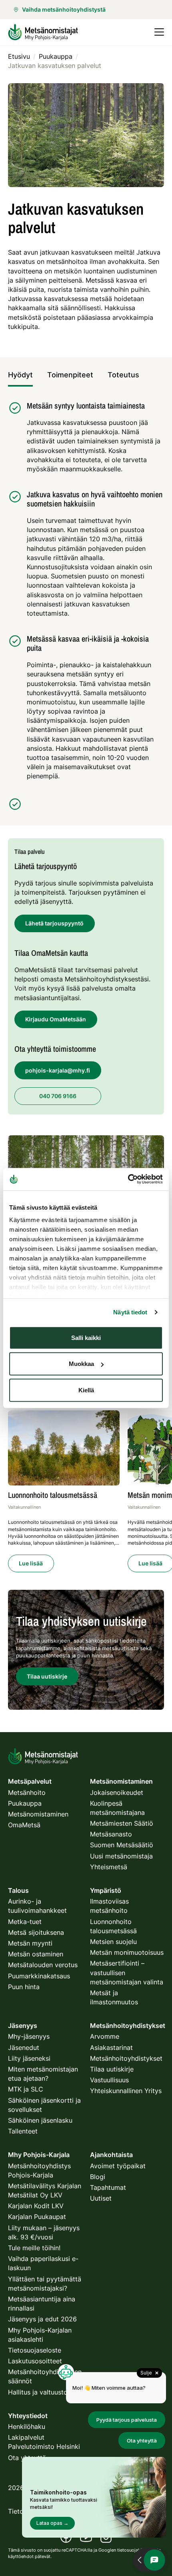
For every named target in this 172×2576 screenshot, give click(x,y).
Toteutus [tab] (123, 375)
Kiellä (86, 1390)
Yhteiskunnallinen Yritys (126, 2091)
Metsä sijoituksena (36, 1932)
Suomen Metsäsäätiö (122, 1845)
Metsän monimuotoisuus (127, 1952)
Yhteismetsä (109, 1867)
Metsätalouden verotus (43, 1965)
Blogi (98, 2177)
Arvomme (105, 2036)
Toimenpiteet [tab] (70, 375)
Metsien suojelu (113, 1942)
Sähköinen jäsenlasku (40, 2120)
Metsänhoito (27, 1792)
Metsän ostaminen (36, 1954)
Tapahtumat (108, 2187)
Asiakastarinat (111, 2048)
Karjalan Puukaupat (37, 2217)
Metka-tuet (25, 1922)
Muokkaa (81, 1364)
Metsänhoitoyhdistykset (126, 2058)
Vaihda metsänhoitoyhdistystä (64, 9)
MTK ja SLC (26, 2089)
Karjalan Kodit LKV (36, 2206)
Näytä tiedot (130, 1312)
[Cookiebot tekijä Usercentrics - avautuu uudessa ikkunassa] (128, 1179)
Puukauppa (25, 1803)
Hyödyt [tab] (20, 375)
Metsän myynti (30, 1943)
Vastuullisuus (109, 2080)
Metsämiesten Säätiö (122, 1823)
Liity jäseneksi (29, 2058)
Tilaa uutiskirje (112, 2069)
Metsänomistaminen (38, 1814)
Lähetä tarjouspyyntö (54, 923)
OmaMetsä (24, 1825)
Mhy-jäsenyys (29, 2036)
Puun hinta (24, 1987)
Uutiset (101, 2198)
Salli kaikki (86, 1337)
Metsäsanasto (111, 1834)
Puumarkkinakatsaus (39, 1976)
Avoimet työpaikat (118, 2166)
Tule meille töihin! (34, 2248)
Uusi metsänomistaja (121, 1856)
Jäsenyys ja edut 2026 (42, 2319)
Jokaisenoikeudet (117, 1792)
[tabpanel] (86, 606)
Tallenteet (23, 2131)
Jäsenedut (24, 2048)
